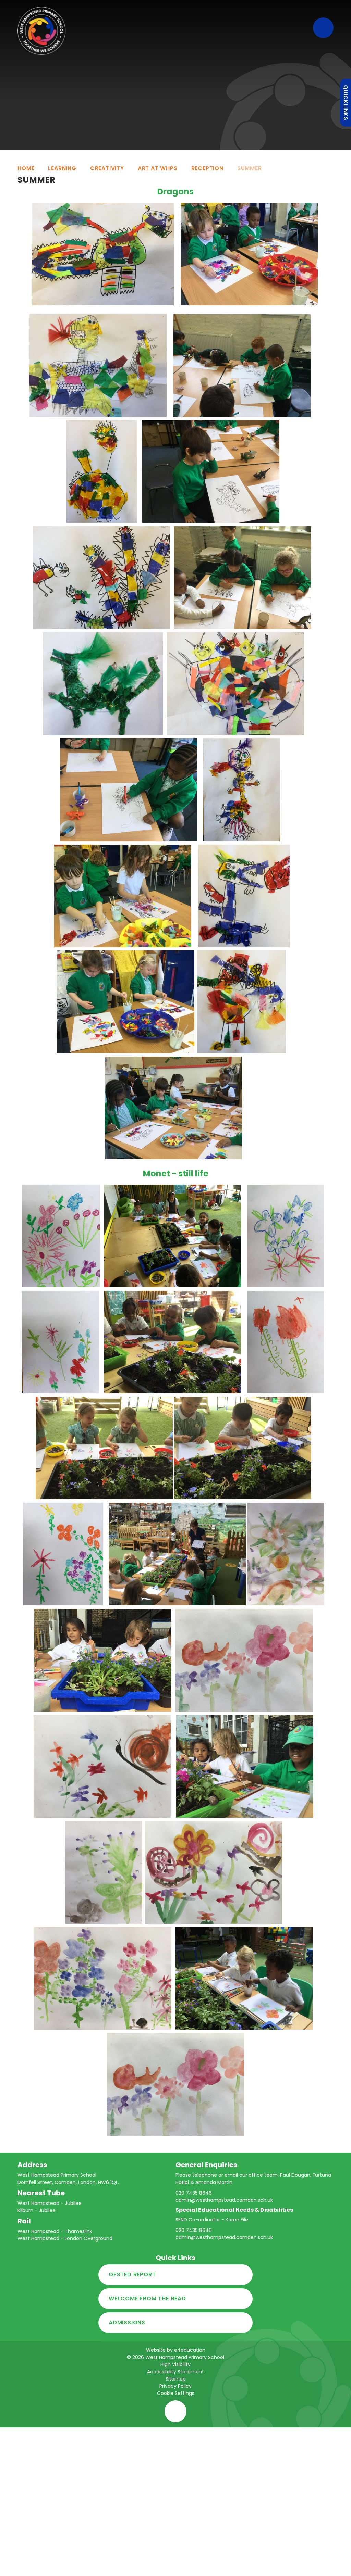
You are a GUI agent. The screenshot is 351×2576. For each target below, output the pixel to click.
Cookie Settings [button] (176, 2393)
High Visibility (175, 2364)
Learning (62, 168)
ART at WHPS (158, 168)
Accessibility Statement (175, 2372)
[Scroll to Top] (175, 2411)
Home (26, 168)
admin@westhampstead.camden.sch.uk (224, 2200)
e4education (190, 2350)
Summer (250, 168)
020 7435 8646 (194, 2193)
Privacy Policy (175, 2386)
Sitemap (176, 2379)
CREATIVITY (107, 168)
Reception (207, 168)
